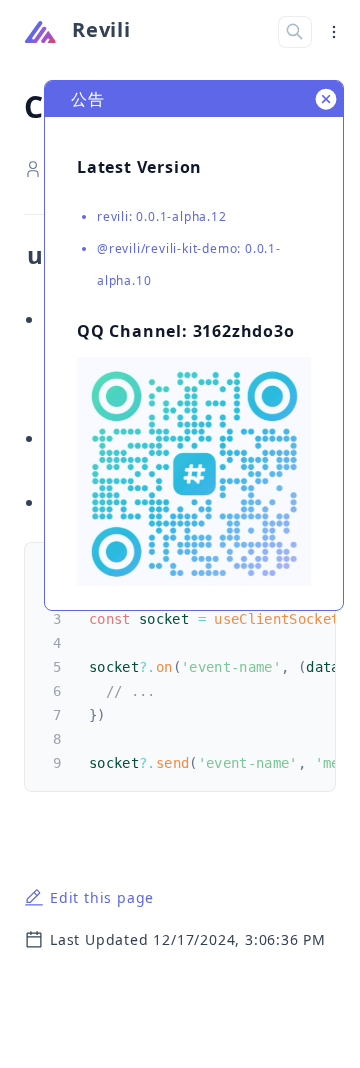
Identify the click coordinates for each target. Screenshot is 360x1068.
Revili (101, 29)
